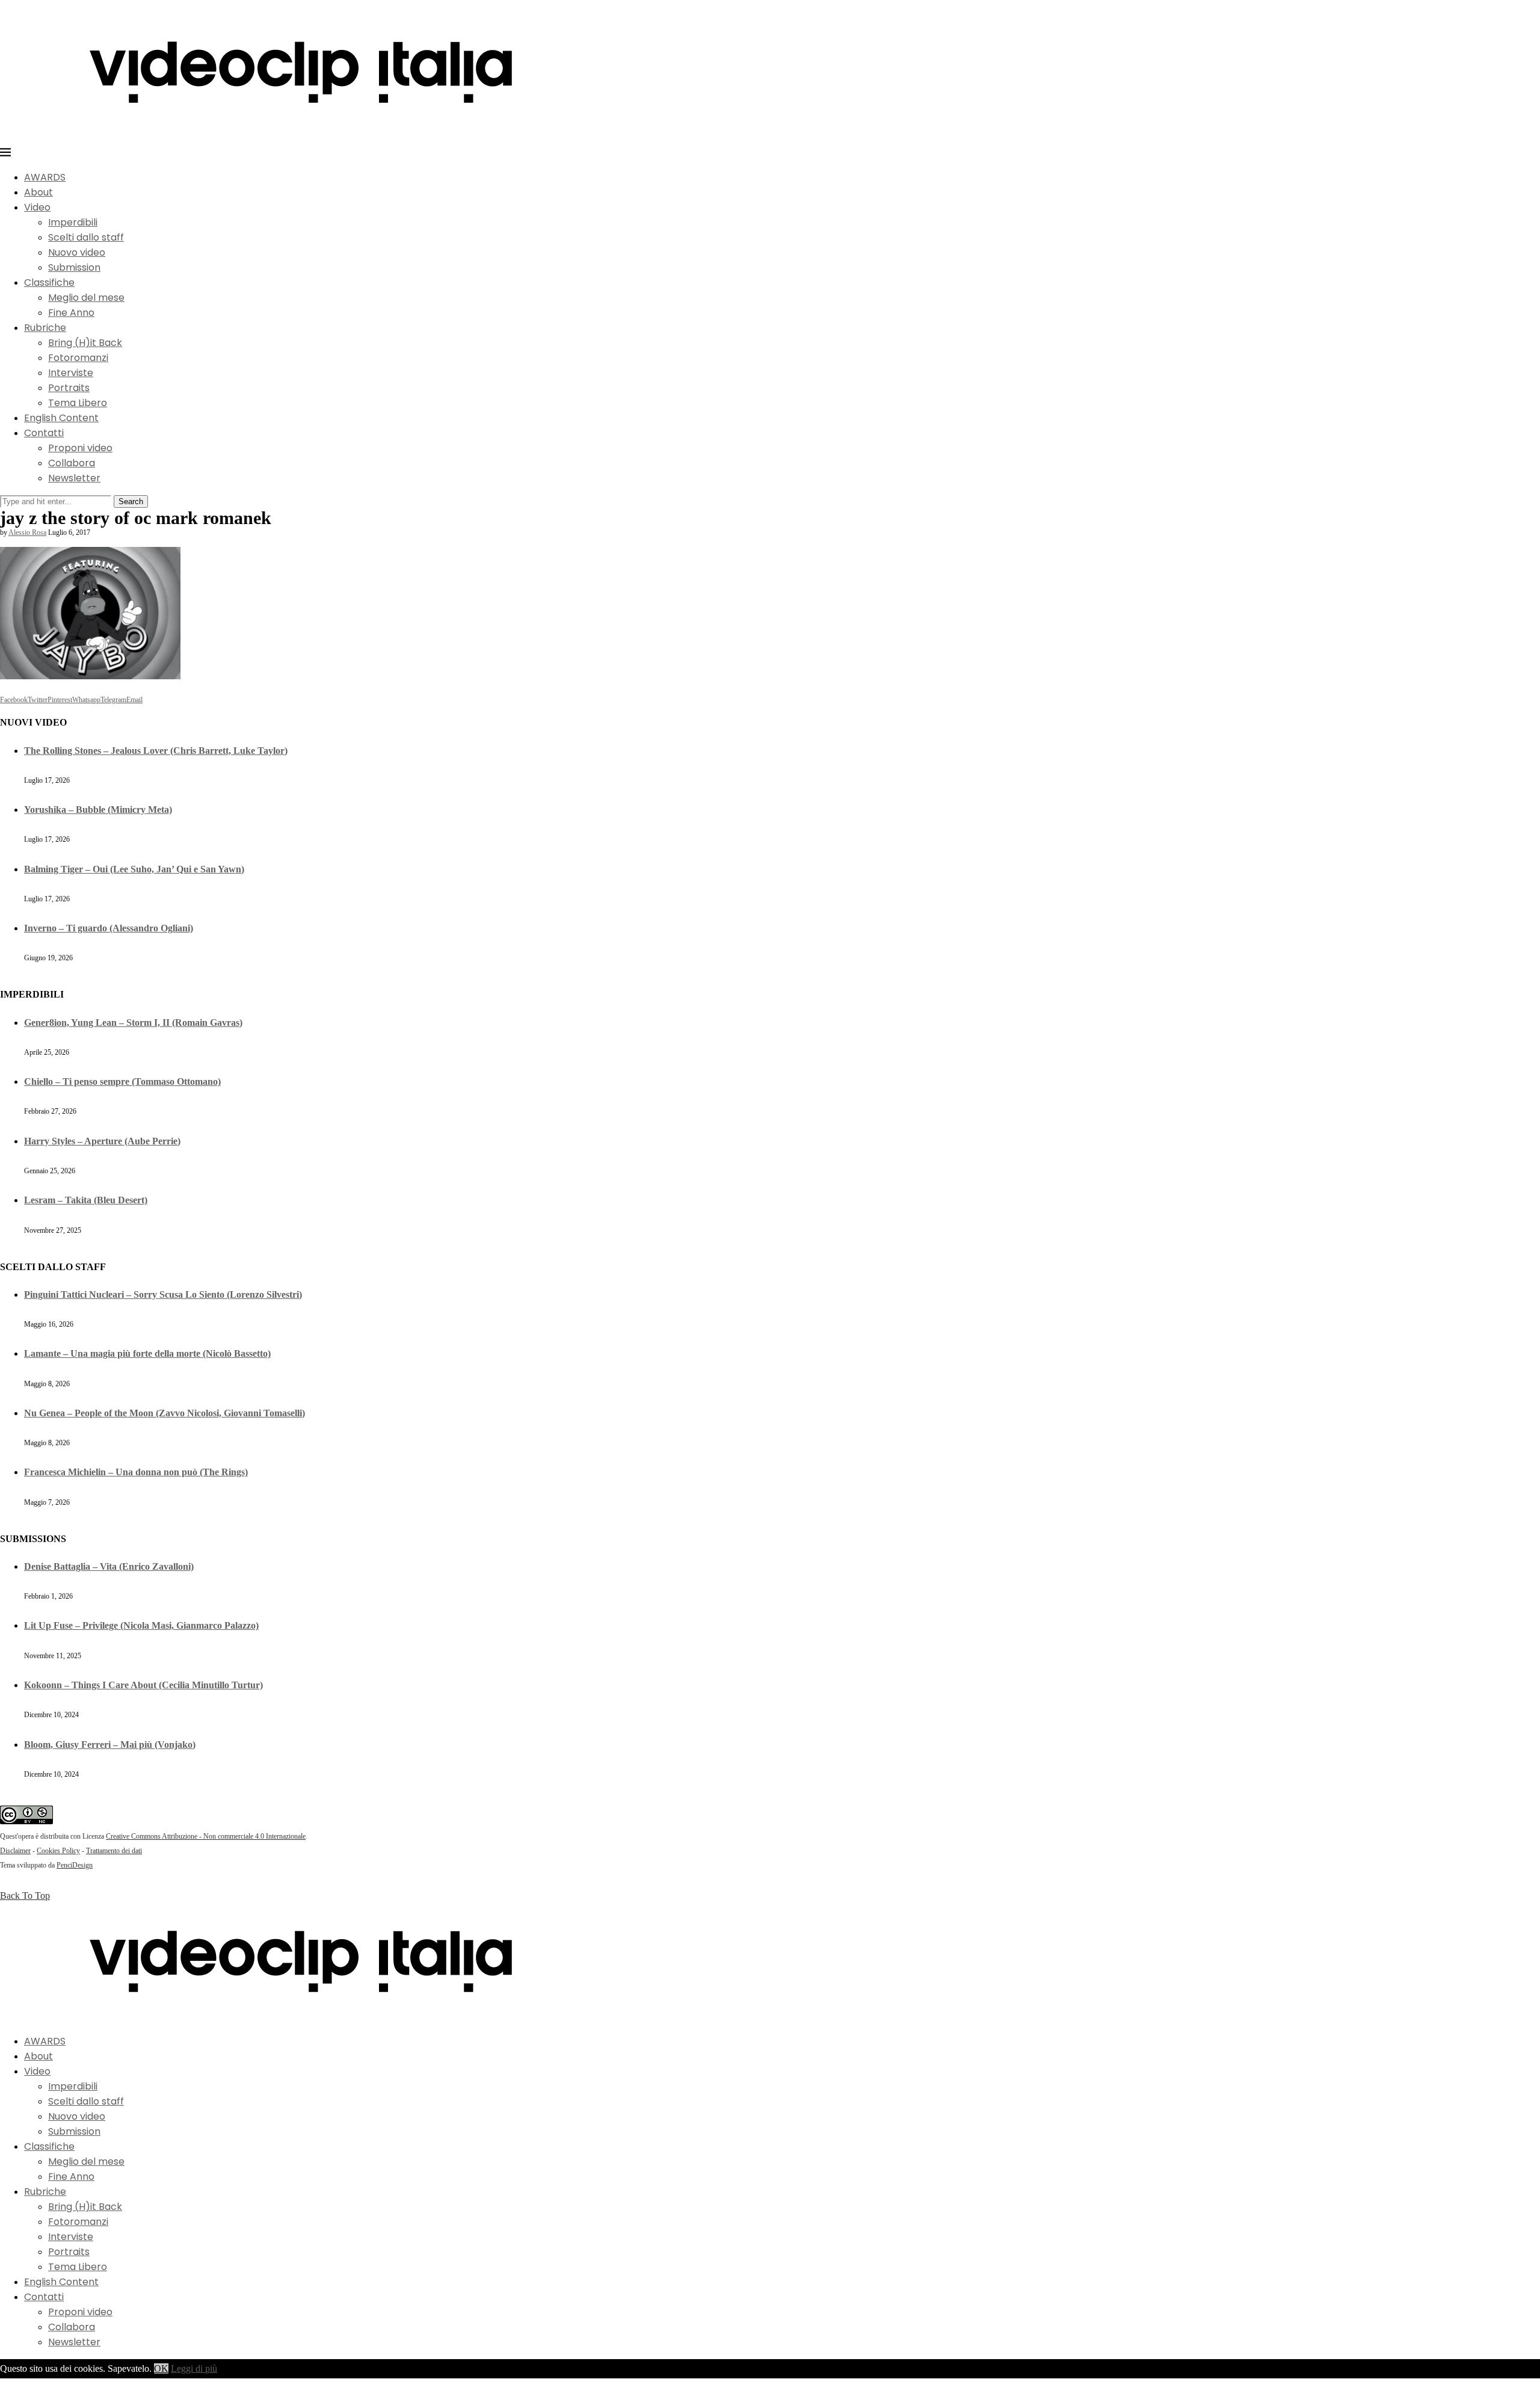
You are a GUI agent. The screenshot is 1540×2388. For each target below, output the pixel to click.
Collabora (72, 463)
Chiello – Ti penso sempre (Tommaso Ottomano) (122, 1081)
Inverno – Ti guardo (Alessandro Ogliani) (109, 928)
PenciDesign (75, 1865)
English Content (61, 418)
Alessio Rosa (27, 532)
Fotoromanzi (78, 358)
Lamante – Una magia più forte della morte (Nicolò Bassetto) (147, 1353)
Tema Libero (78, 403)
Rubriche (45, 328)
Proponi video (80, 448)
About (38, 192)
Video (37, 207)
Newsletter (74, 478)
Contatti (44, 433)
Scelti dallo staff (86, 237)
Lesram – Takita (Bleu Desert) (86, 1200)
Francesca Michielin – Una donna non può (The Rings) (136, 1472)
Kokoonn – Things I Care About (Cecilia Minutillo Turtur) (143, 1685)
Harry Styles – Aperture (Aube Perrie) (102, 1141)
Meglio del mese (86, 298)
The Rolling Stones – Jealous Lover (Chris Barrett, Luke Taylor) (156, 751)
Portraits (69, 388)
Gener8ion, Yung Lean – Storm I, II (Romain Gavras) (133, 1023)
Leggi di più (194, 2368)
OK (161, 2368)
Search (131, 501)
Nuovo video (77, 252)
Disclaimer (15, 1851)
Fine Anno (71, 313)
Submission (74, 267)
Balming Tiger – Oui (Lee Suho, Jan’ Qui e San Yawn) (134, 869)
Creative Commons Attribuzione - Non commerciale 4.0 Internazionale (206, 1836)
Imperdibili (73, 222)
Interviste (71, 373)
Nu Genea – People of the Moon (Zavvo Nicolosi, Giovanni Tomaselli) (165, 1413)
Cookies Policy (58, 1851)
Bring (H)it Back (85, 343)
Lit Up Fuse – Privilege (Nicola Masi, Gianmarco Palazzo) (141, 1625)
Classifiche (49, 282)
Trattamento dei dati (114, 1851)
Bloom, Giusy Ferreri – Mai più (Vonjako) (110, 1745)
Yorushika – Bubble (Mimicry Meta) (98, 810)
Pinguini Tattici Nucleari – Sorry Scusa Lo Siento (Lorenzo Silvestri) (163, 1294)
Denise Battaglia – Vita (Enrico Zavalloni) (109, 1566)
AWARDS (45, 177)
